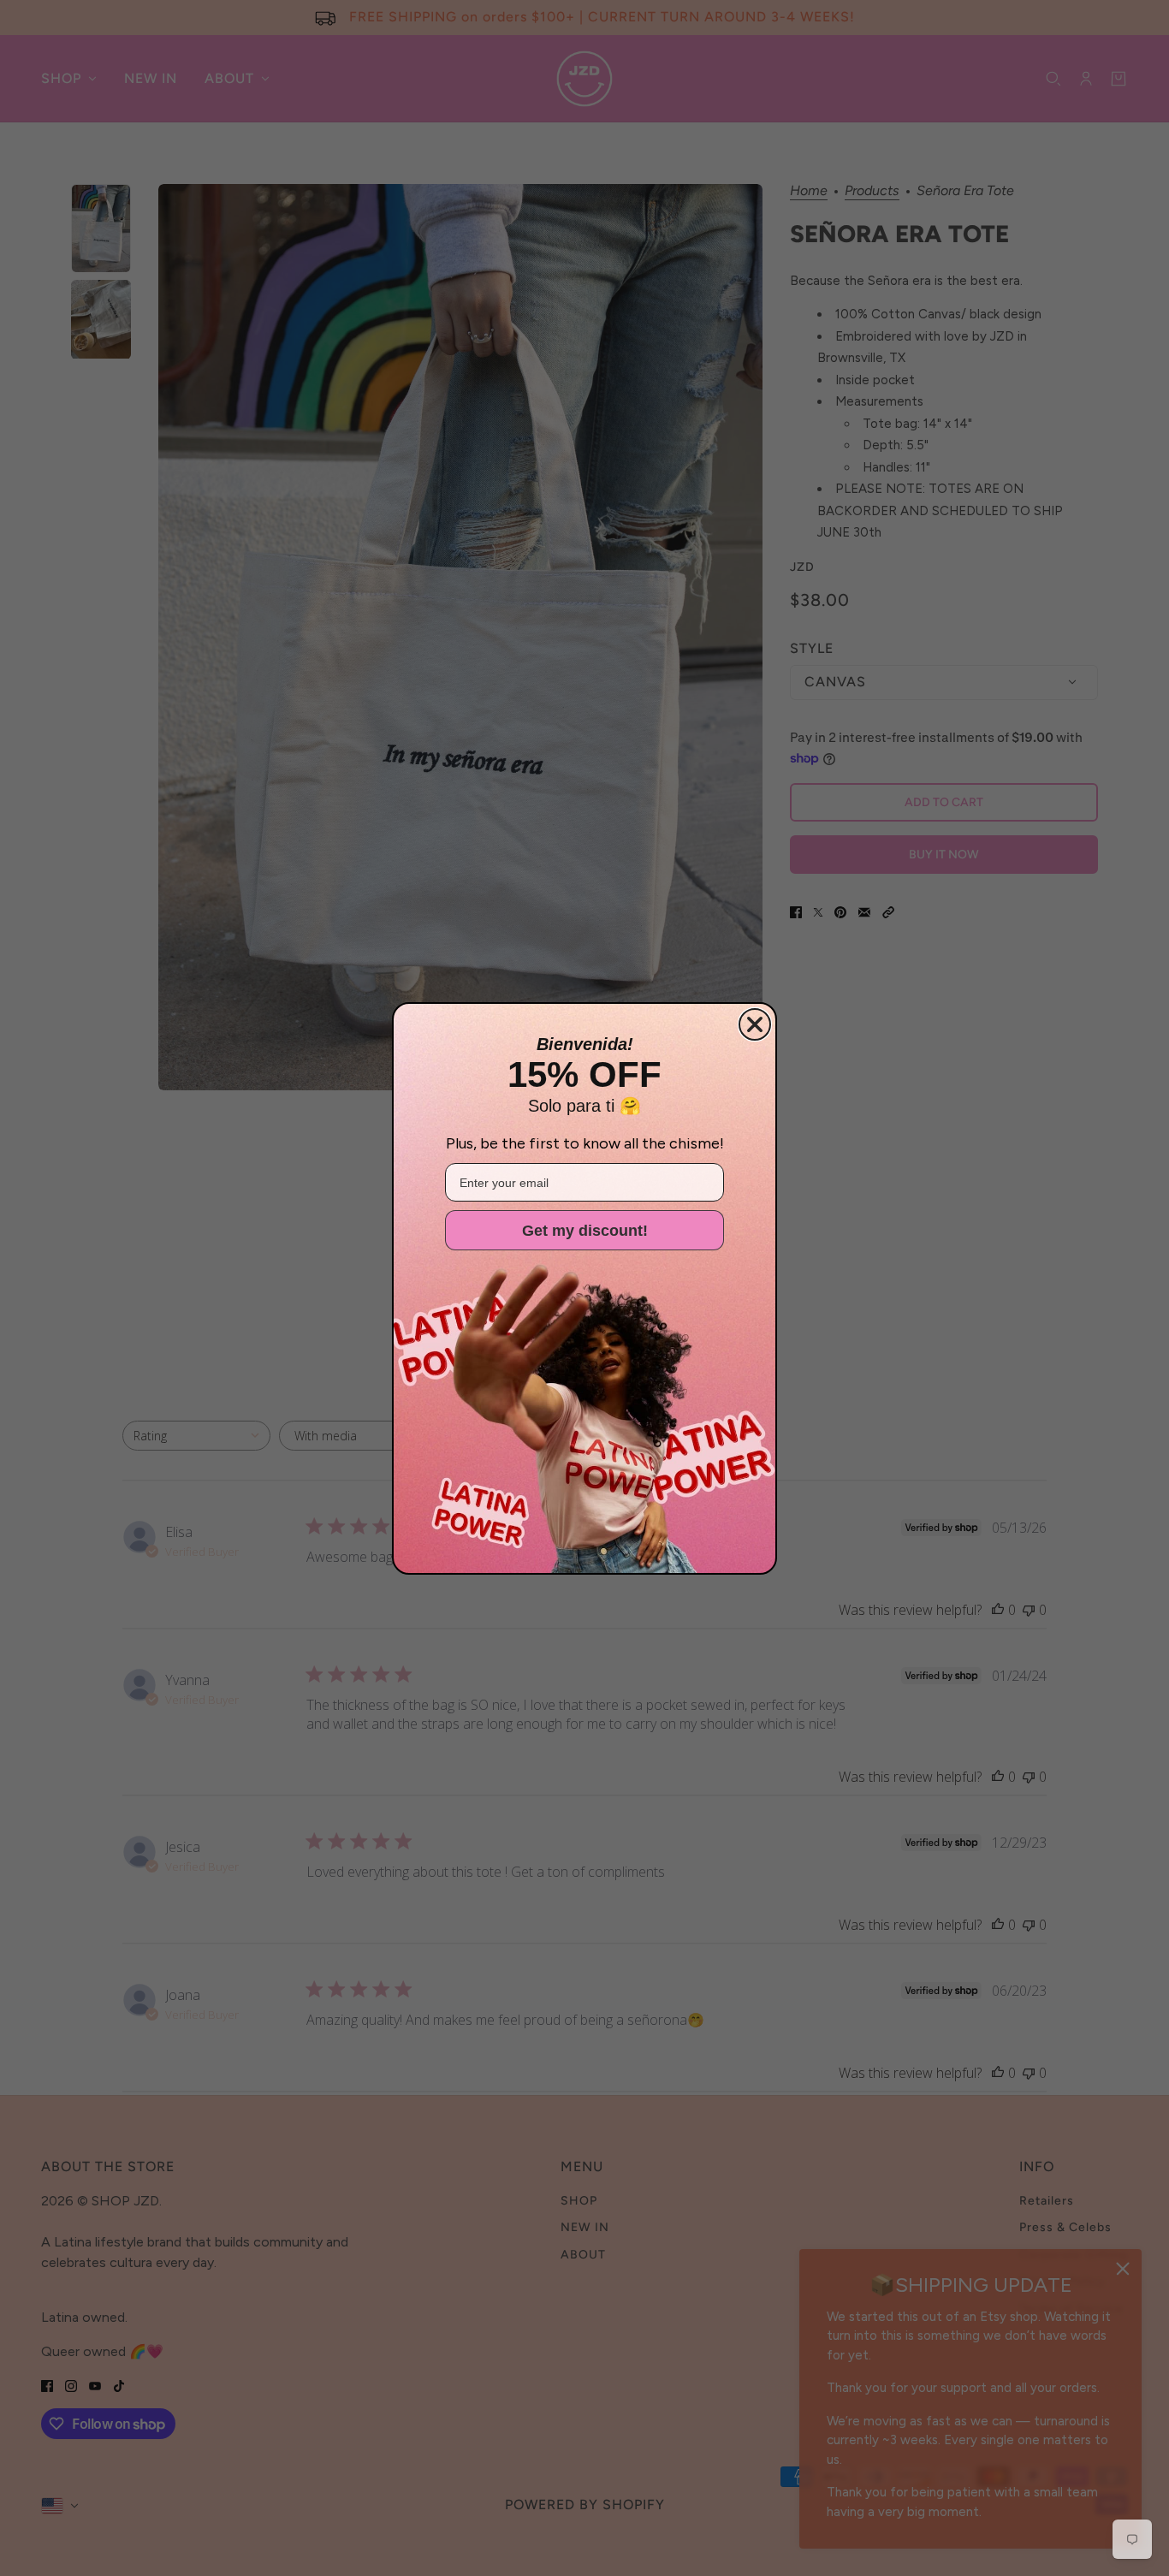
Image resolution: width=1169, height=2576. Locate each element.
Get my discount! (585, 1231)
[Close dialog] (755, 1024)
